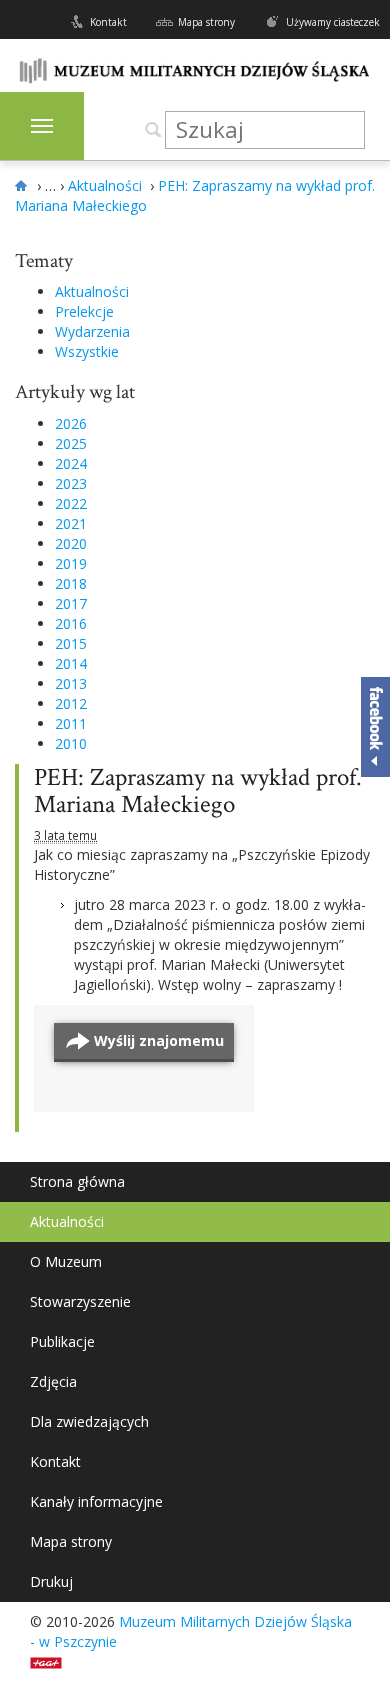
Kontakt (108, 22)
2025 (71, 443)
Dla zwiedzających (89, 1421)
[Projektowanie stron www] (52, 1661)
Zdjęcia (53, 1381)
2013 (71, 683)
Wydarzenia (92, 331)
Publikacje (62, 1341)
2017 (71, 603)
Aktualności (92, 291)
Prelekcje (84, 311)
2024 (71, 463)
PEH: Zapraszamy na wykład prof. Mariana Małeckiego (198, 791)
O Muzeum (66, 1261)
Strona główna (77, 1181)
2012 (71, 703)
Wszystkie (87, 351)
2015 (71, 643)
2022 (71, 503)
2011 (71, 723)
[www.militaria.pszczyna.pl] (24, 186)
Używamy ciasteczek (333, 22)
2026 (71, 423)
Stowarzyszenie (80, 1301)
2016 (71, 623)
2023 (71, 483)
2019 (71, 563)
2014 (71, 663)
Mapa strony (206, 22)
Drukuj (51, 1581)
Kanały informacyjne (96, 1501)
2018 (71, 583)
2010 (71, 743)
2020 (71, 543)
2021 (71, 523)
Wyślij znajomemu (159, 1040)
